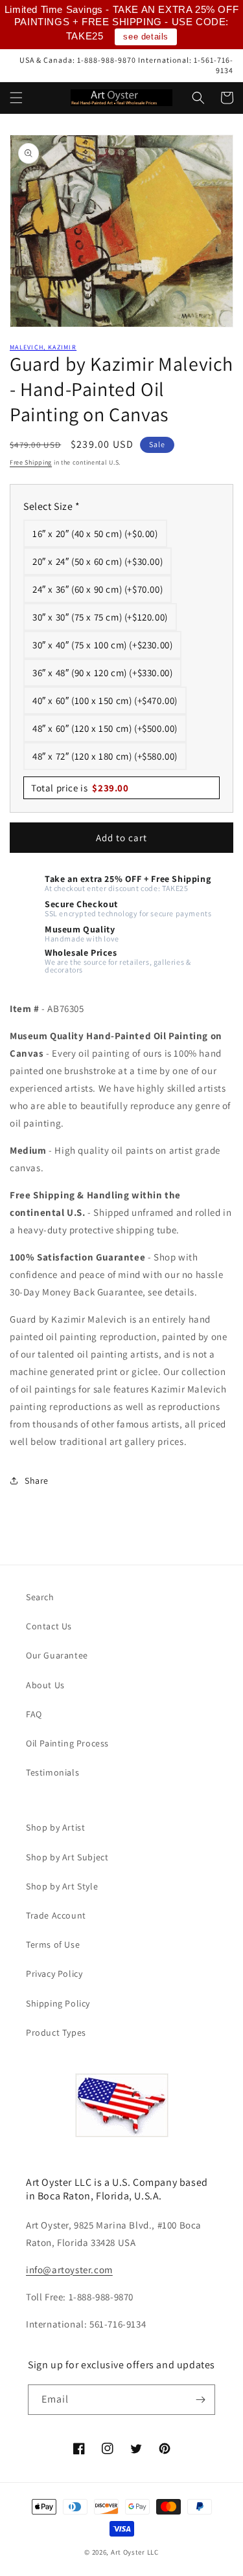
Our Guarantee (57, 1655)
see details (146, 37)
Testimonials (52, 1772)
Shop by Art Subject (67, 1857)
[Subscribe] (200, 2400)
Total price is (80, 788)
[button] (16, 98)
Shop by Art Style (62, 1886)
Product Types (56, 2032)
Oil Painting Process (67, 1743)
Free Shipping (31, 462)
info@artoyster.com (69, 2270)
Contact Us (49, 1626)
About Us (45, 1685)
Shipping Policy (58, 2003)
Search (40, 1597)
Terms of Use (53, 1944)
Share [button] (37, 1481)
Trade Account (56, 1915)
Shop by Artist (55, 1827)
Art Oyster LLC (135, 2552)
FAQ (34, 1714)
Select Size (52, 506)
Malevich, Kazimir (43, 347)
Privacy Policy (54, 1974)
